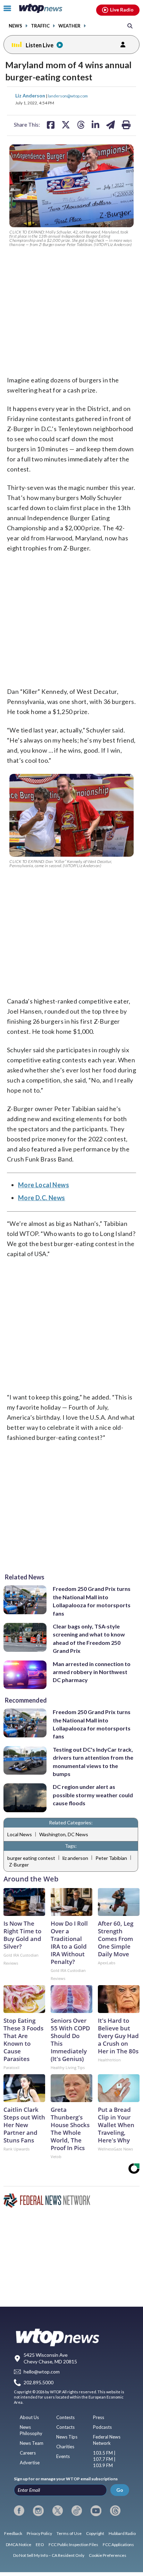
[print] (126, 125)
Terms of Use (69, 2533)
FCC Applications (118, 2545)
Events (63, 2456)
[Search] (130, 26)
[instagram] (38, 2511)
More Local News (44, 1185)
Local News (20, 1834)
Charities (65, 2447)
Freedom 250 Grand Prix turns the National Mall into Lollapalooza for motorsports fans (92, 1601)
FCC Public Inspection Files (73, 2545)
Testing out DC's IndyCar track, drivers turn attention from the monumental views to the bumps (93, 1762)
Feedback (13, 2533)
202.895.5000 (39, 2382)
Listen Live (40, 45)
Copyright (95, 2533)
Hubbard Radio (122, 2533)
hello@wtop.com (42, 2372)
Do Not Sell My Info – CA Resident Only (49, 2555)
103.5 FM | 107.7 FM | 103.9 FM (104, 2459)
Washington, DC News (64, 1834)
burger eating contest (31, 1858)
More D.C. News (42, 1198)
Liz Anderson (31, 96)
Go (120, 2490)
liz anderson (75, 1858)
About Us (29, 2417)
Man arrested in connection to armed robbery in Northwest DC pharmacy (92, 1672)
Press (99, 2417)
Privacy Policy (39, 2533)
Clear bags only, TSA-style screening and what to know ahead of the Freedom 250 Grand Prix (89, 1638)
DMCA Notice (19, 2545)
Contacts (65, 2427)
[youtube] (96, 2511)
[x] (58, 2511)
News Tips (67, 2437)
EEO (40, 2545)
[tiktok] (77, 2511)
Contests (65, 2417)
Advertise (30, 2463)
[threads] (115, 2511)
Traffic (40, 26)
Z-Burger (19, 1865)
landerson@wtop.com (68, 96)
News (15, 26)
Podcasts (102, 2427)
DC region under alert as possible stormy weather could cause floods (93, 1795)
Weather (69, 26)
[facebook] (19, 2511)
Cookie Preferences (108, 2555)
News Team (32, 2443)
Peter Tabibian (111, 1858)
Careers (28, 2453)
